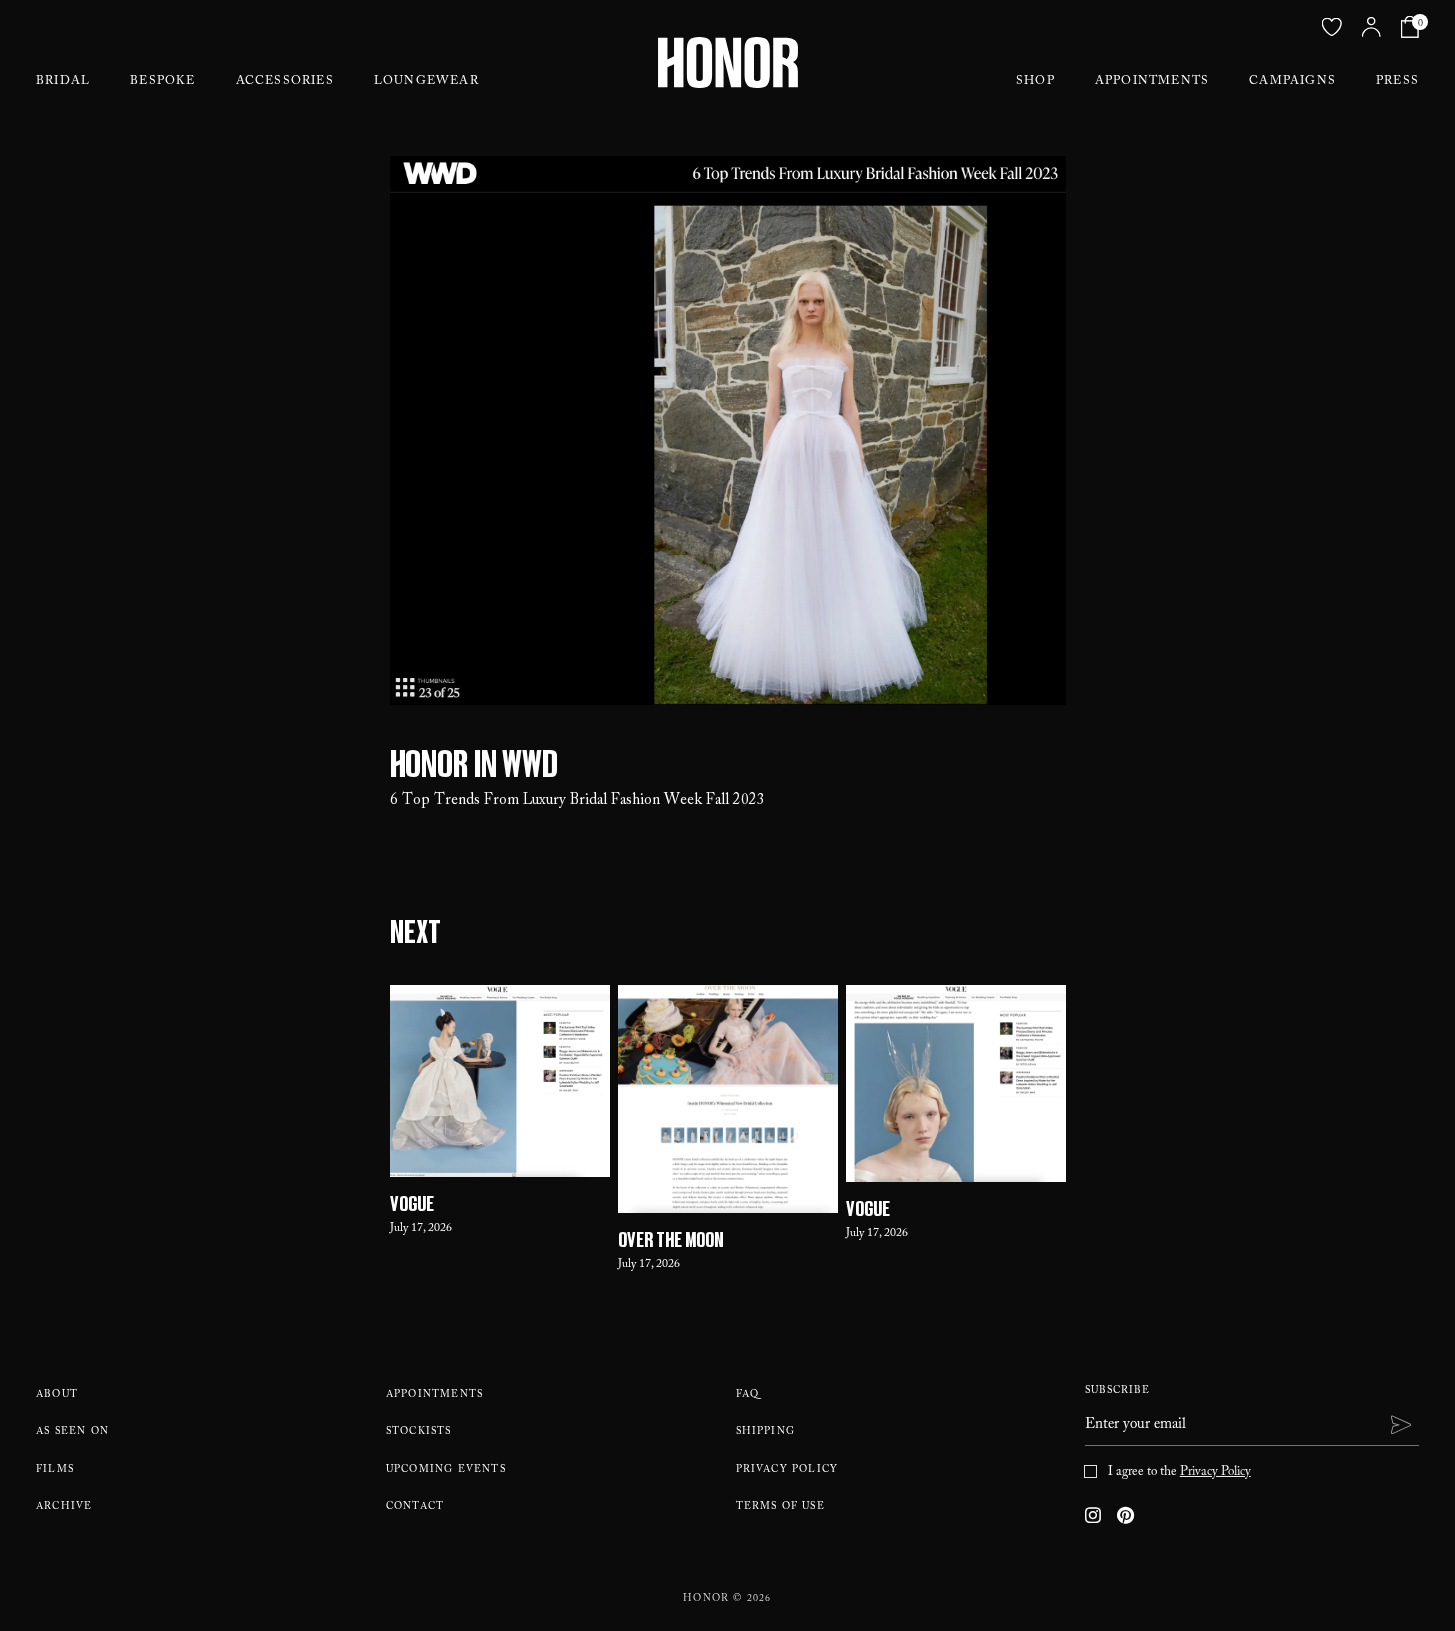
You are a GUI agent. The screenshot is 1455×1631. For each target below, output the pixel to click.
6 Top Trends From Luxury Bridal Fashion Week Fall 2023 (577, 800)
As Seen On (72, 1432)
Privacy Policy (787, 1470)
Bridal (63, 82)
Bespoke (162, 82)
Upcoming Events (446, 1470)
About (57, 1395)
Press (1397, 82)
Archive (64, 1507)
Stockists (419, 1432)
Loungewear (426, 82)
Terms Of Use (780, 1507)
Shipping (766, 1432)
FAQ (748, 1395)
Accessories (285, 82)
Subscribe (1117, 1391)
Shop (1035, 82)
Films (55, 1470)
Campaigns (1292, 82)
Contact (415, 1507)
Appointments (1152, 82)
